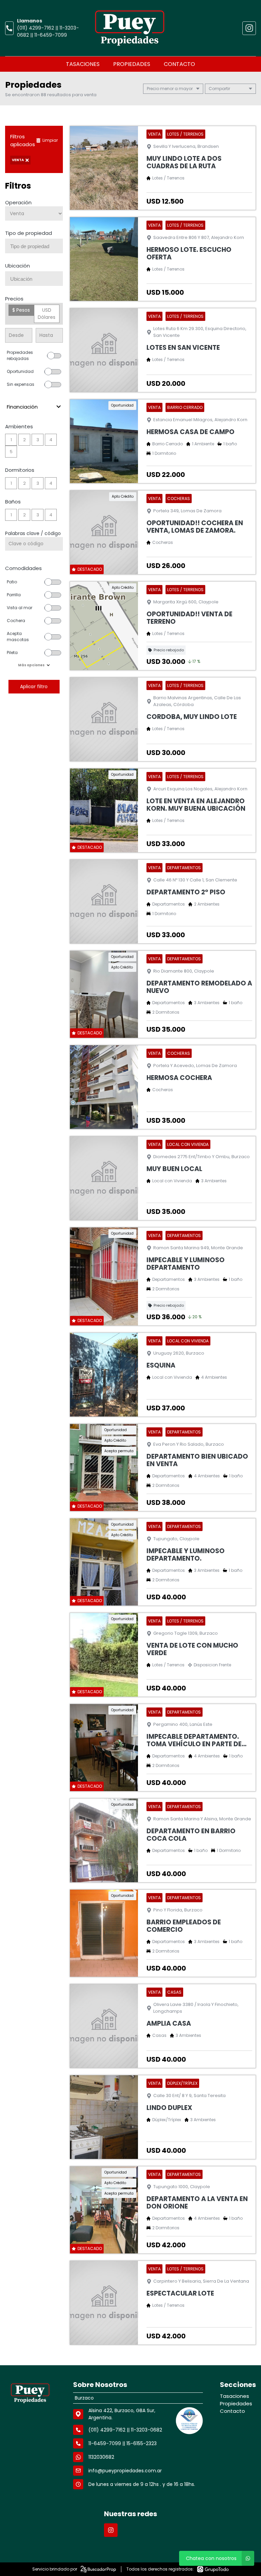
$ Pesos (21, 310)
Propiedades (132, 64)
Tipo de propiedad (29, 233)
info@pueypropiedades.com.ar (125, 2471)
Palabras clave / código (33, 533)
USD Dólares (47, 314)
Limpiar (50, 140)
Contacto (179, 64)
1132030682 (101, 2457)
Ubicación (18, 266)
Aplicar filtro (34, 686)
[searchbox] (37, 246)
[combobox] (34, 246)
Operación (18, 202)
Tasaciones (83, 64)
